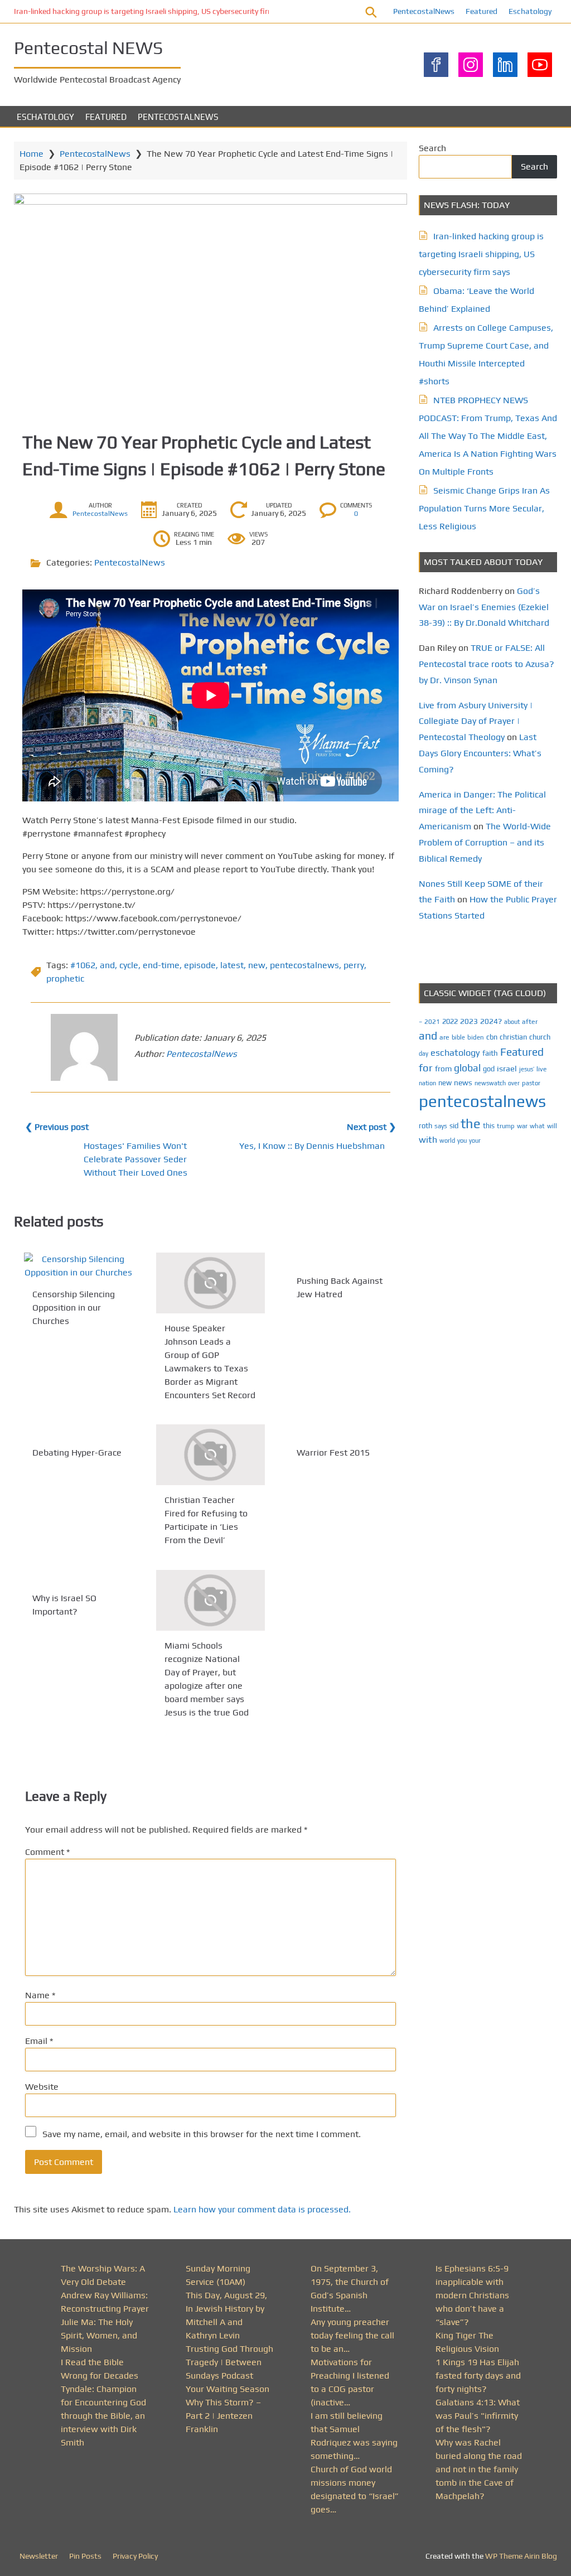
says (441, 1126)
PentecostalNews (424, 11)
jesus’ (527, 1069)
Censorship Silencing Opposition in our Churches (74, 1308)
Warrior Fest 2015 (333, 1453)
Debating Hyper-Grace (77, 1453)
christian (513, 1037)
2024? (491, 1021)
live (541, 1069)
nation (427, 1083)
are (444, 1037)
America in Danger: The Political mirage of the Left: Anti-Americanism (482, 811)
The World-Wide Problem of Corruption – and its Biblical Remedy (485, 842)
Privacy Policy (135, 2556)
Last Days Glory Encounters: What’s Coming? (480, 753)
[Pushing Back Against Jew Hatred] (343, 1259)
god (489, 1069)
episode (200, 965)
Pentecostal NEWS (88, 48)
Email (39, 2041)
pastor (531, 1083)
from (443, 1069)
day (424, 1053)
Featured (482, 11)
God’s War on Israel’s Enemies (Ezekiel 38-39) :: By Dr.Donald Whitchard (484, 607)
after (530, 1022)
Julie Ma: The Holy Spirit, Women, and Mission (99, 2335)
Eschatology (530, 11)
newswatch (490, 1083)
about (512, 1022)
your (475, 1140)
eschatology (455, 1053)
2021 (432, 1022)
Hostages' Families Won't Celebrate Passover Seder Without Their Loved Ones (136, 1159)
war (522, 1126)
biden (476, 1037)
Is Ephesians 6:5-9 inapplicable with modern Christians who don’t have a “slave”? (472, 2295)
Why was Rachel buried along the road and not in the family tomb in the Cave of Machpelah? (479, 2469)
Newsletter (39, 2556)
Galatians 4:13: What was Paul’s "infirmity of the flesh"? (478, 2416)
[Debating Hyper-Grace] (78, 1431)
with (428, 1140)
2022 (450, 1021)
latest (232, 965)
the (471, 1123)
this (489, 1126)
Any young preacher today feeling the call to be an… (352, 2335)
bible (458, 1037)
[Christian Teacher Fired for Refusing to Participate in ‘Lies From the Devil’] (211, 1455)
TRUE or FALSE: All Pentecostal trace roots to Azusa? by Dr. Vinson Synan (487, 664)
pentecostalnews (304, 965)
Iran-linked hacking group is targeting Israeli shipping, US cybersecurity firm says (153, 11)
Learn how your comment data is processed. (262, 2209)
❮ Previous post (57, 1127)
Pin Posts (85, 2556)
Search (432, 148)
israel (507, 1068)
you (462, 1140)
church (540, 1037)
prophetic (65, 978)
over (514, 1083)
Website (42, 2087)
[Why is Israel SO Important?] (78, 1577)
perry (354, 965)
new (257, 965)
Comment (47, 1852)
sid (454, 1126)
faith (490, 1053)
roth (425, 1126)
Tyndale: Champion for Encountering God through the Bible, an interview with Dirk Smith (103, 2416)
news (463, 1082)
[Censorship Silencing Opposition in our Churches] (78, 1266)
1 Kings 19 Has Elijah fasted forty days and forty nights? (478, 2376)
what (537, 1126)
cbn (492, 1037)
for (426, 1068)
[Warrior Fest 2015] (343, 1431)
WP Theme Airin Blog (521, 2556)
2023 (469, 1021)
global (467, 1068)
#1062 (83, 965)
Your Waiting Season (228, 2389)
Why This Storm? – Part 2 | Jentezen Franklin (223, 2416)
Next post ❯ (371, 1127)
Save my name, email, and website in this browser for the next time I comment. (202, 2134)
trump (506, 1126)
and (107, 965)
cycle (129, 965)
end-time (161, 965)
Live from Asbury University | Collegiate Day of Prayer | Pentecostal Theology (476, 721)
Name (40, 1995)
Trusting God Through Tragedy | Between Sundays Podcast (229, 2362)
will (552, 1126)
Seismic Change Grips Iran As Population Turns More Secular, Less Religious (484, 508)
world (447, 1140)
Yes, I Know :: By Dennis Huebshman (312, 1146)
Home (32, 154)
